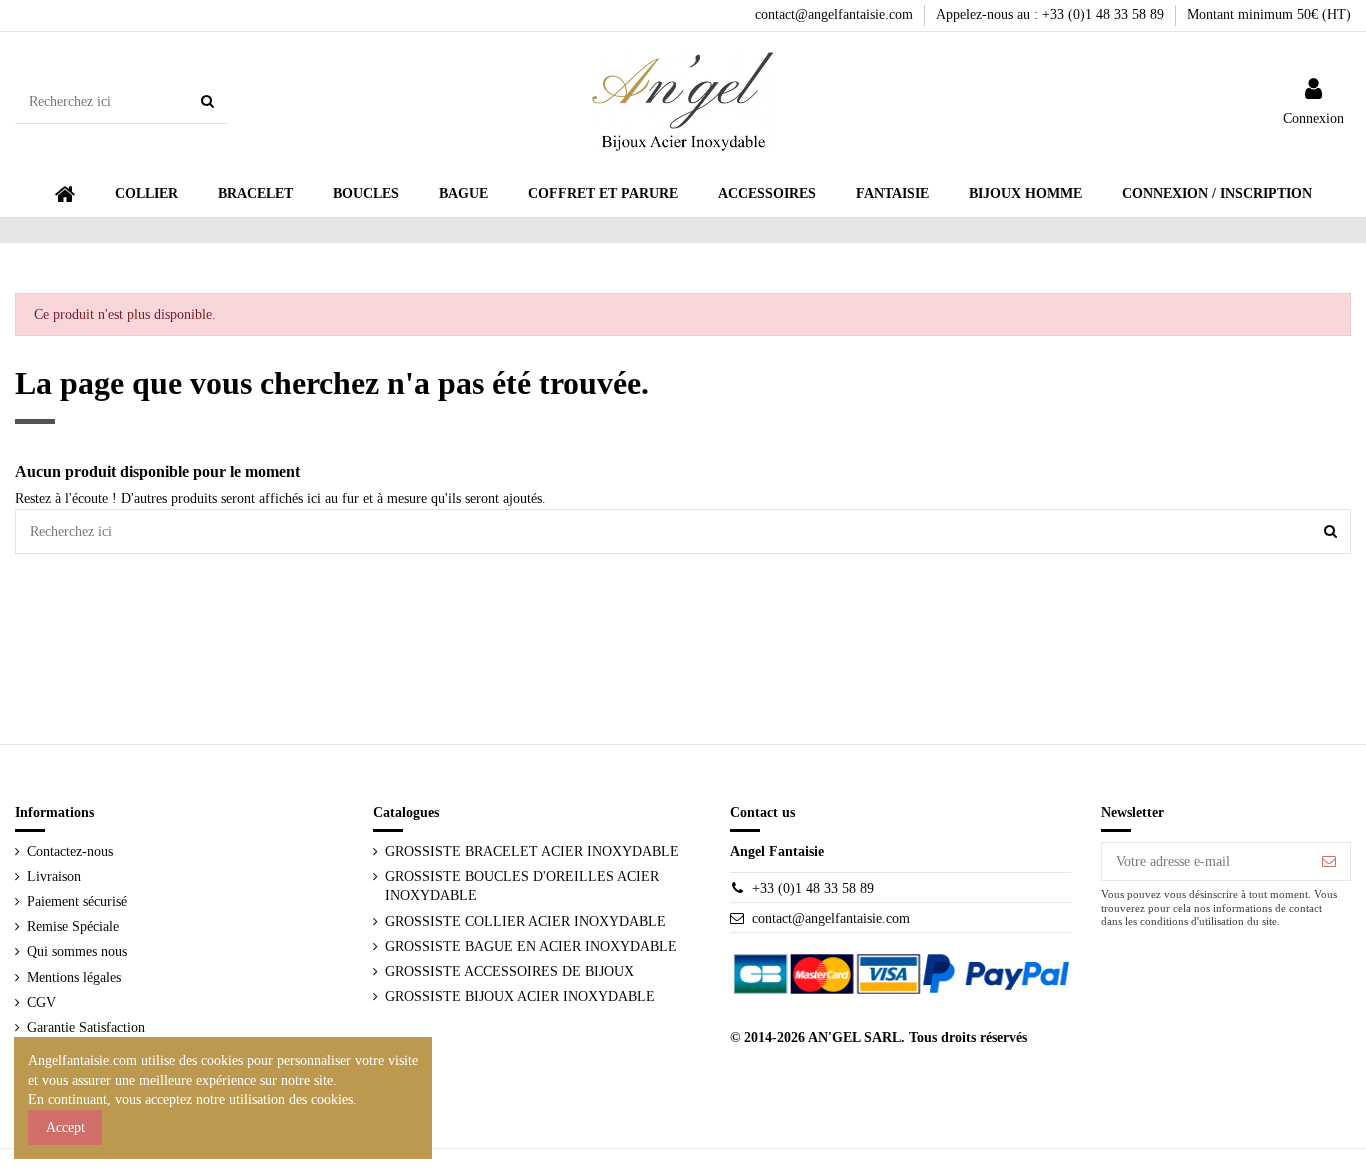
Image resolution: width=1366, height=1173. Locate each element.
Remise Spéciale (73, 926)
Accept (65, 1127)
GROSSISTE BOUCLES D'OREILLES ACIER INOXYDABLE (522, 886)
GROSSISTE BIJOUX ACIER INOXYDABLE (520, 996)
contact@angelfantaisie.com (836, 14)
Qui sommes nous (77, 951)
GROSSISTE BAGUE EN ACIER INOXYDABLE (531, 946)
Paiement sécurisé (77, 901)
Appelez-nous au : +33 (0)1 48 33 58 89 (1052, 14)
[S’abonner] (1329, 862)
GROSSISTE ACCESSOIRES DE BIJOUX (509, 971)
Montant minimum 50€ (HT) (1269, 14)
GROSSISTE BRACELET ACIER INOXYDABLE (532, 851)
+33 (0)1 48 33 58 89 (813, 888)
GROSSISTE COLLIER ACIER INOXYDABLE (525, 921)
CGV (41, 1002)
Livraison (54, 876)
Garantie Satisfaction (86, 1027)
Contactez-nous (70, 851)
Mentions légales (74, 977)
